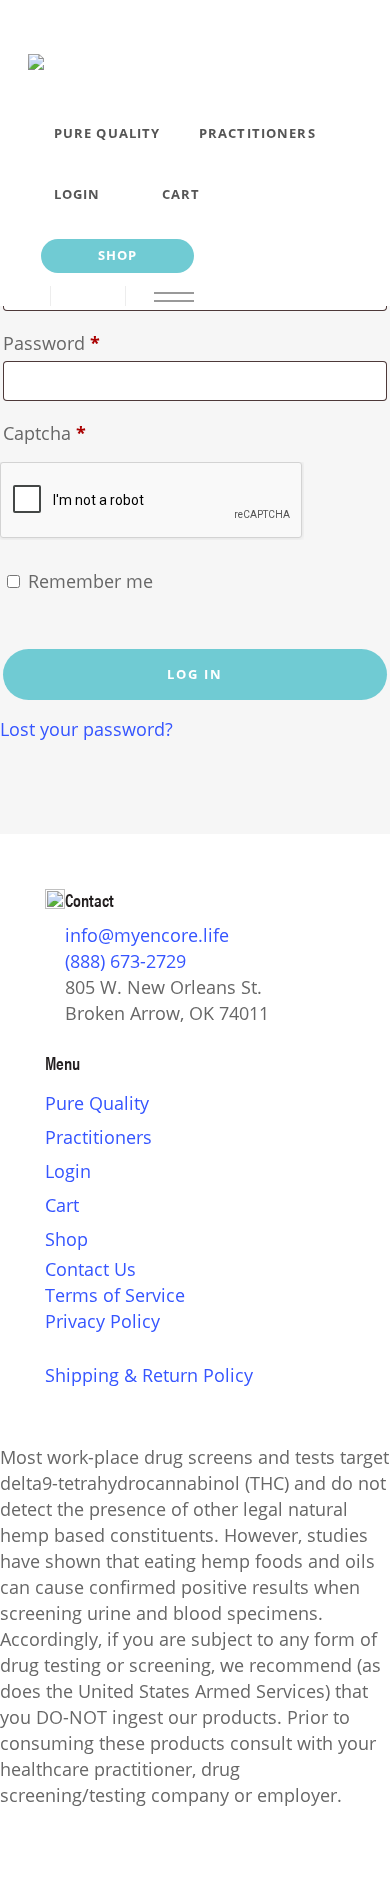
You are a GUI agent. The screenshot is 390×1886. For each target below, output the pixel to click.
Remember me (90, 581)
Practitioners (98, 1137)
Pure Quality (97, 1103)
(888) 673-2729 (125, 961)
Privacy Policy (102, 1321)
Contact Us (90, 1269)
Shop (66, 1239)
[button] (165, 296)
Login (68, 1171)
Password (89, 342)
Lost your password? (86, 729)
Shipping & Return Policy (149, 1375)
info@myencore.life (147, 935)
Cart (62, 1205)
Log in (195, 674)
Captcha (44, 433)
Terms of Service (115, 1295)
